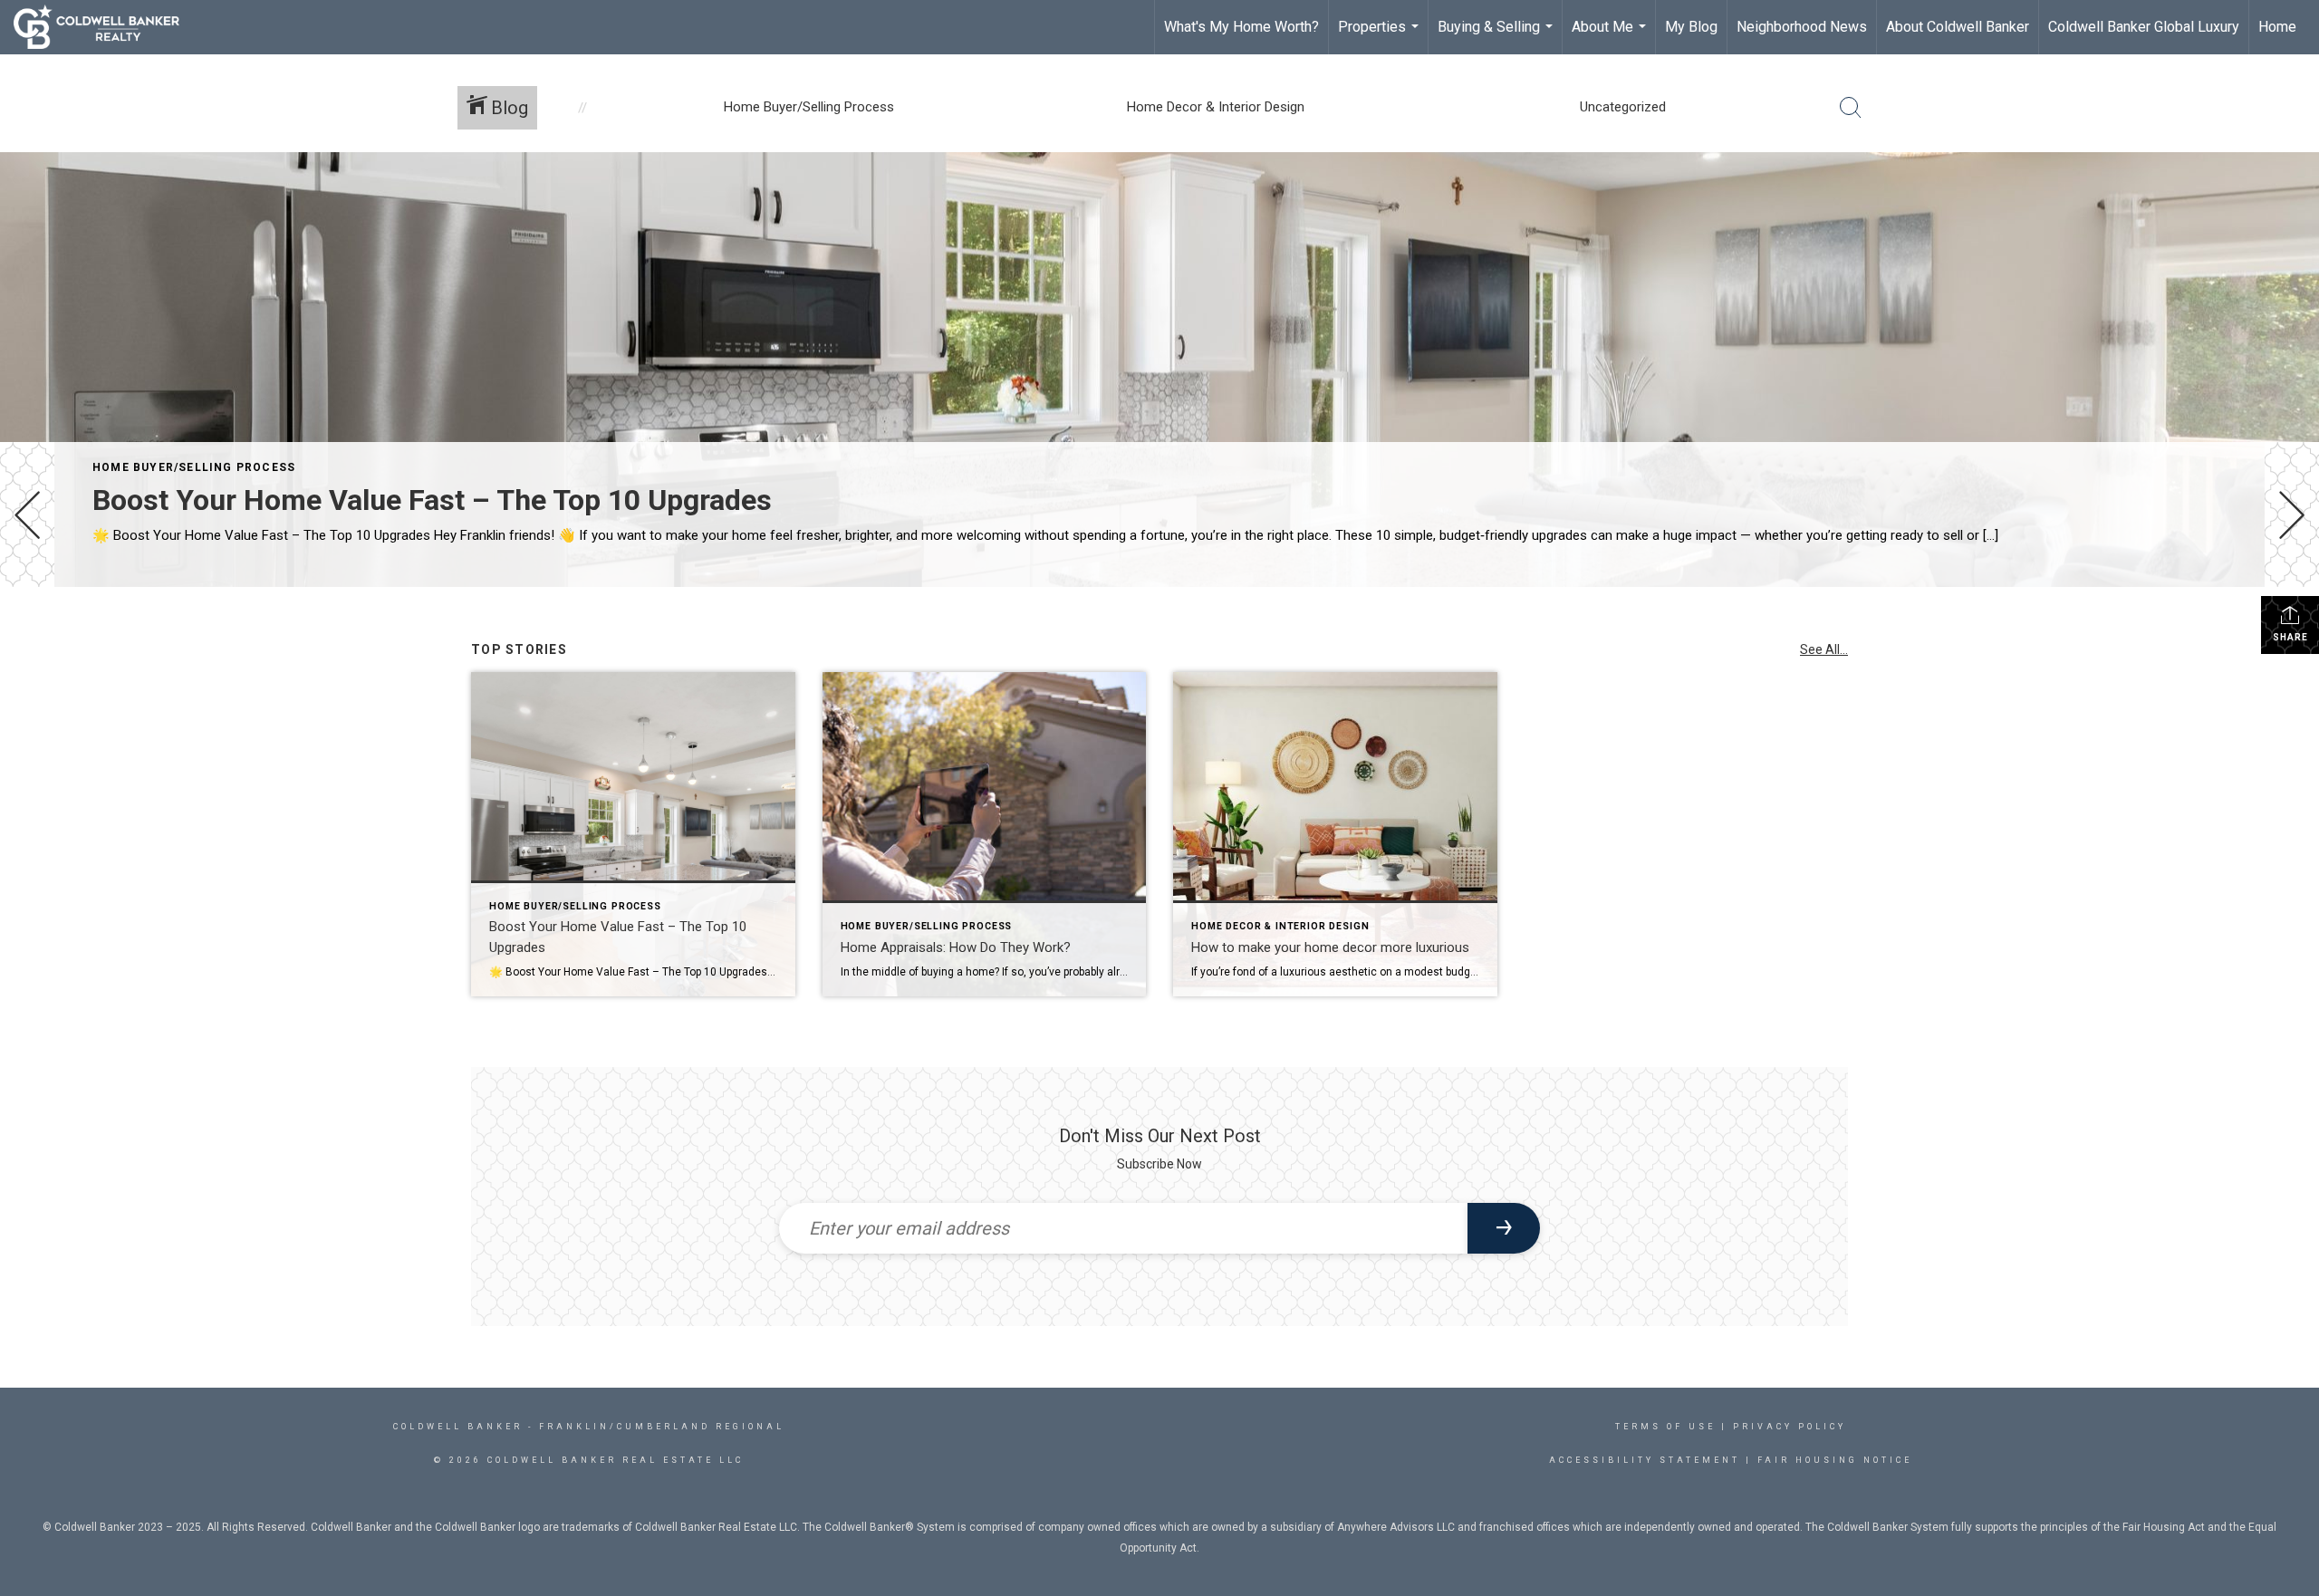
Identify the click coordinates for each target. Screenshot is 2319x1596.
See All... (1824, 649)
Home (2277, 27)
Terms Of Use (1665, 1427)
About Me (1611, 36)
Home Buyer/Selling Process (194, 467)
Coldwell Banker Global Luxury (2144, 27)
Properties (1381, 36)
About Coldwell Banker (1958, 27)
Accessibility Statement (1645, 1460)
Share (2290, 637)
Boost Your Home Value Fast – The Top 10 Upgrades (432, 500)
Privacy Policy (1790, 1427)
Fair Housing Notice (1835, 1460)
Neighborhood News (1802, 27)
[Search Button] (1851, 108)
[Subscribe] (1504, 1228)
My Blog (1691, 27)
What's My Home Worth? (1241, 27)
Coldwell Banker (458, 1427)
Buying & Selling (1497, 36)
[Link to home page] (106, 27)
